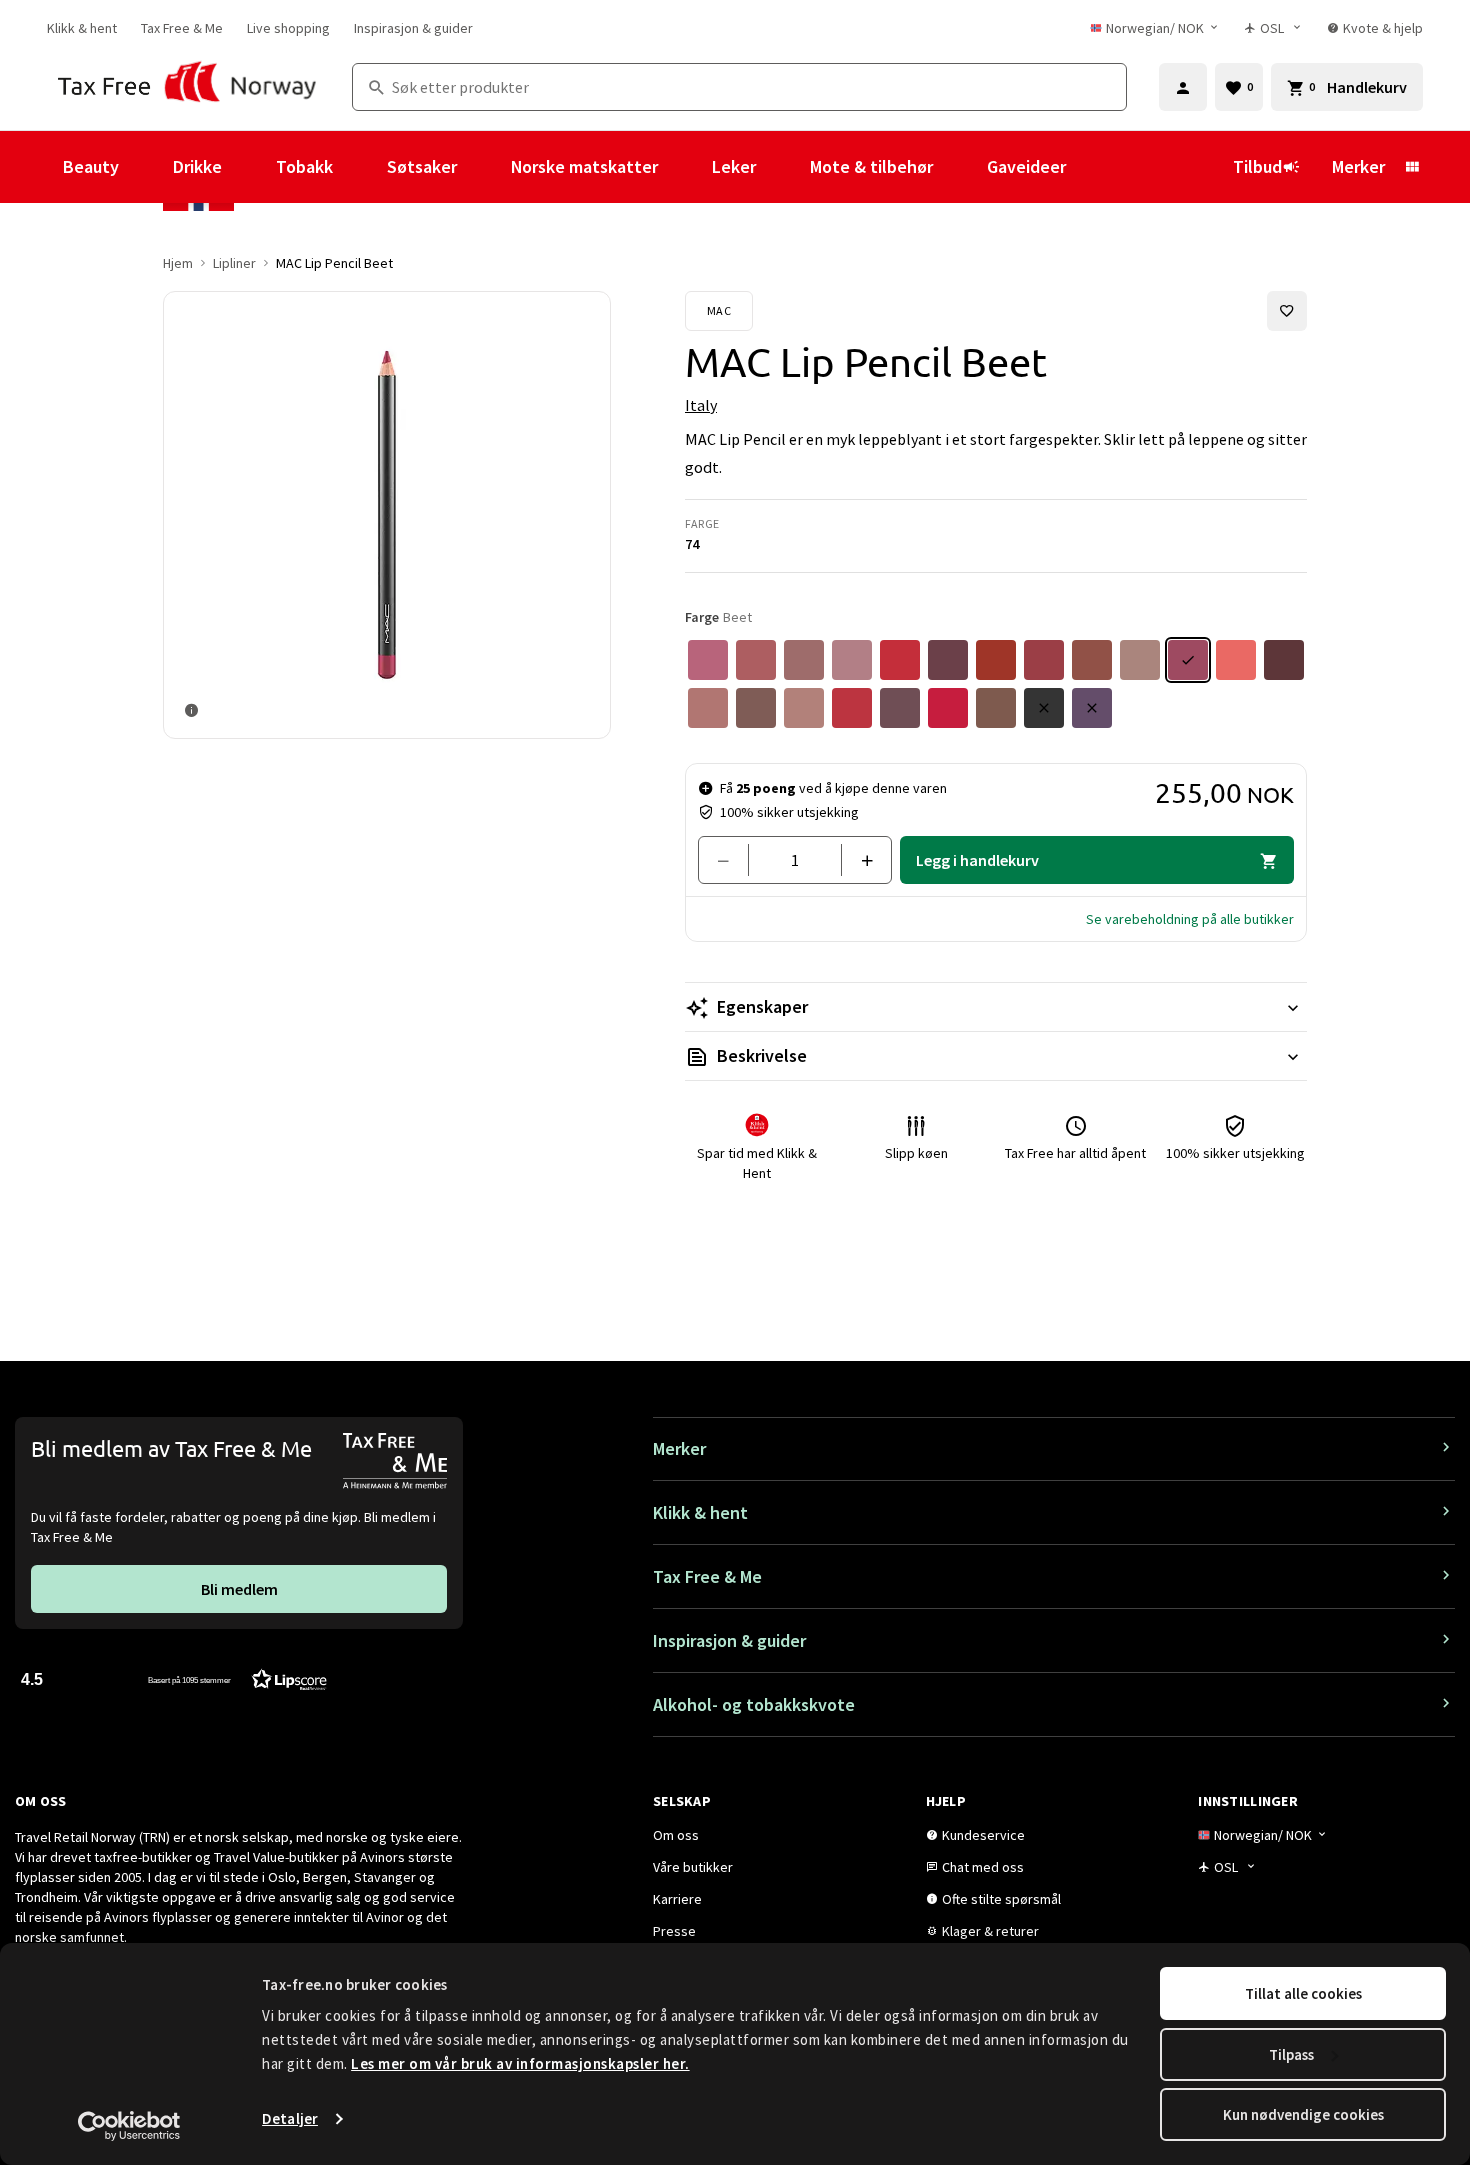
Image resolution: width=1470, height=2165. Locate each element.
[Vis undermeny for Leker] (783, 167)
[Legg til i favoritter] (1287, 311)
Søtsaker (422, 166)
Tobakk (304, 166)
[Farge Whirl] (804, 660)
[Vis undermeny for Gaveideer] (1093, 167)
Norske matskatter (584, 166)
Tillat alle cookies (1303, 1993)
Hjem (178, 263)
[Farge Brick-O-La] (1044, 660)
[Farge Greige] (996, 708)
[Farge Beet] (1188, 660)
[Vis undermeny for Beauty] (146, 167)
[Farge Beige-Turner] (1092, 660)
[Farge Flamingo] (1236, 660)
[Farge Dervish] (852, 660)
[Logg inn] (1183, 87)
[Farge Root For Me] (1284, 660)
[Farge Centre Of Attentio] (948, 708)
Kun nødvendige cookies (1303, 2114)
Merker (1358, 166)
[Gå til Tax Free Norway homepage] (187, 87)
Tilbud (1257, 166)
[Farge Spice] (804, 708)
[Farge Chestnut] (756, 708)
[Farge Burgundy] (948, 660)
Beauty (91, 166)
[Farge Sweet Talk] (756, 660)
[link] (82, 28)
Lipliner (234, 263)
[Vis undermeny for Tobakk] (360, 167)
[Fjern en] (731, 860)
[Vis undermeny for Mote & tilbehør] (960, 167)
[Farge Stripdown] (1140, 660)
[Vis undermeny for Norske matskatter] (685, 167)
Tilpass (1291, 2054)
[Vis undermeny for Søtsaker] (484, 167)
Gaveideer (1026, 166)
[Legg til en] (858, 860)
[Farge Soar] (708, 660)
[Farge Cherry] (852, 708)
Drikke (197, 166)
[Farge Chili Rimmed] (996, 660)
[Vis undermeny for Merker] (1412, 167)
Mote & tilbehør (871, 166)
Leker (734, 166)
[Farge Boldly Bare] (708, 708)
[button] (1190, 919)
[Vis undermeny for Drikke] (249, 167)
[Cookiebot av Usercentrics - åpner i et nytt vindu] (129, 2126)
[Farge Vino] (900, 708)
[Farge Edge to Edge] (900, 660)
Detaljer (290, 2118)
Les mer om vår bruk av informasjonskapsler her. (520, 2063)
